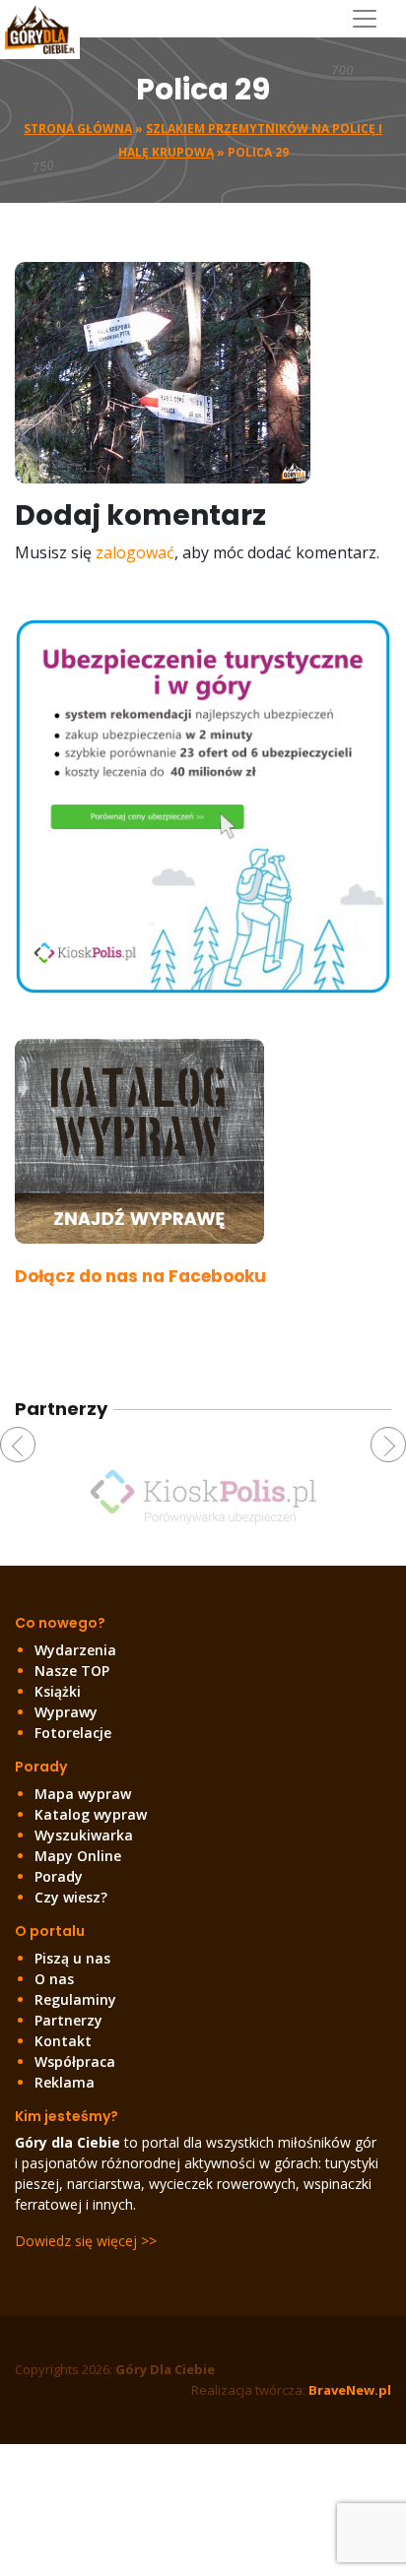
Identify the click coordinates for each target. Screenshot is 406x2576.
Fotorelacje (73, 1733)
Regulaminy (75, 1999)
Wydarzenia (75, 1650)
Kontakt (63, 2041)
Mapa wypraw (83, 1794)
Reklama (65, 2082)
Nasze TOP (72, 1671)
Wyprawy (66, 1712)
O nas (54, 1979)
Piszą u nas (72, 1958)
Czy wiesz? (71, 1897)
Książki (58, 1691)
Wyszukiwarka (84, 1835)
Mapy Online (78, 1856)
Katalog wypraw (91, 1814)
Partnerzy (68, 2020)
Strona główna (78, 129)
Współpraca (75, 2061)
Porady (59, 1876)
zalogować (135, 552)
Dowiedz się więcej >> (86, 2241)
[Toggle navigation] (372, 19)
